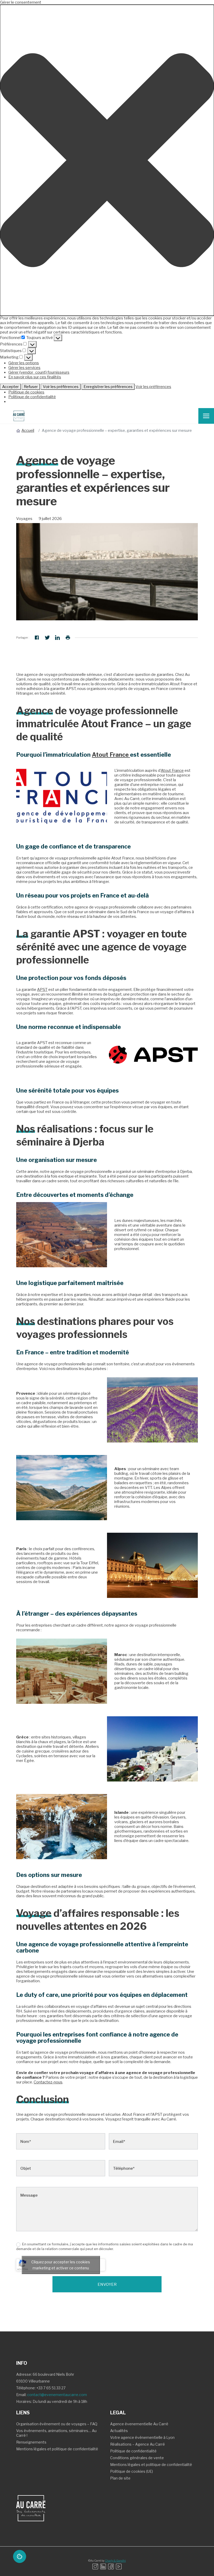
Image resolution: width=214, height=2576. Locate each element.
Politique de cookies (26, 392)
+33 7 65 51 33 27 (51, 2388)
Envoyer (107, 2284)
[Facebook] (111, 2566)
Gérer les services (24, 368)
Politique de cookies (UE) (132, 2471)
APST (42, 990)
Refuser (31, 387)
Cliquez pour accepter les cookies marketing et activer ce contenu (61, 2265)
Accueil (28, 431)
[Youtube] (119, 2566)
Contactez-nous (48, 2082)
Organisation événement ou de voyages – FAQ (57, 2424)
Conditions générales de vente (137, 2458)
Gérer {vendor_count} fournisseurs (39, 372)
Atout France (111, 755)
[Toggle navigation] (206, 416)
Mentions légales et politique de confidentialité (57, 2449)
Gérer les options (24, 363)
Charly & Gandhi (115, 2561)
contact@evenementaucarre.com (57, 2395)
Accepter (10, 387)
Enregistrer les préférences (108, 387)
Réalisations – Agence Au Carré (138, 2444)
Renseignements (31, 2442)
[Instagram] (95, 2566)
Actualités (119, 2431)
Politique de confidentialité (32, 397)
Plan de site (120, 2478)
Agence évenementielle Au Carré (139, 2424)
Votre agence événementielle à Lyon (142, 2437)
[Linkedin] (103, 2566)
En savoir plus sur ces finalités (35, 377)
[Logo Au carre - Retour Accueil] (17, 416)
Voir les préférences (61, 387)
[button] (107, 160)
